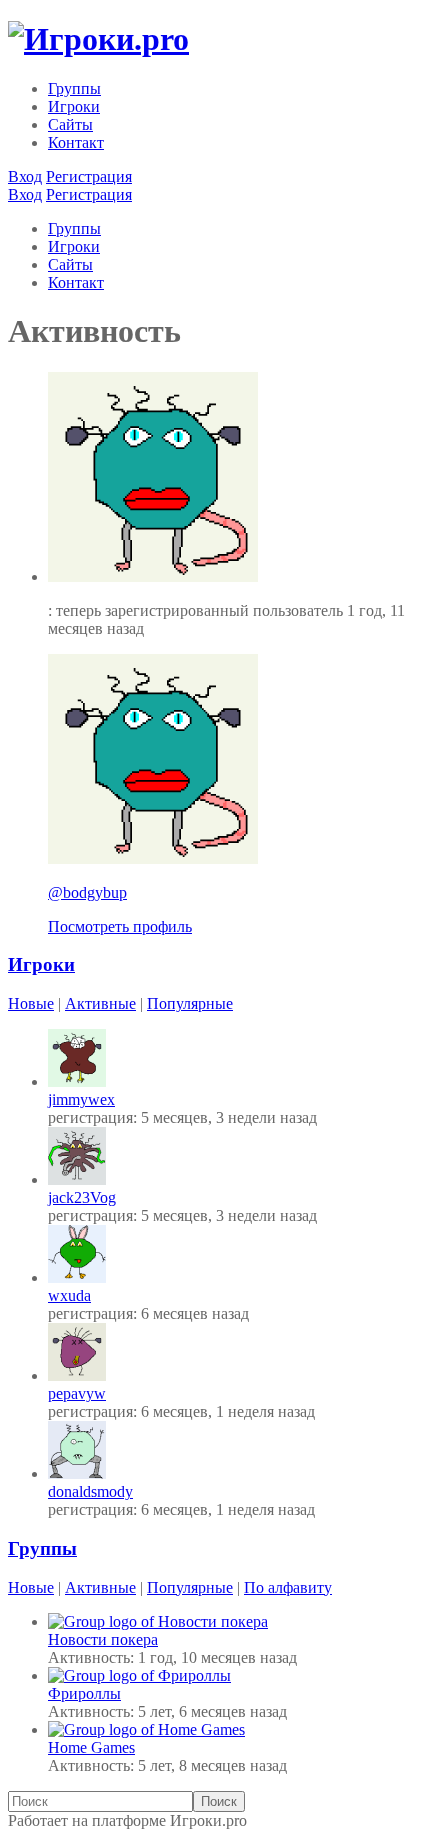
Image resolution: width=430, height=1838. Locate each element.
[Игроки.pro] (98, 39)
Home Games (91, 1747)
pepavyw (77, 1393)
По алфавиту (288, 1587)
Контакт (76, 142)
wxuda (69, 1295)
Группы (74, 88)
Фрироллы (84, 1693)
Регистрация (89, 176)
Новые (31, 1003)
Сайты (70, 124)
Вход (25, 176)
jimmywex (81, 1099)
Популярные (190, 1003)
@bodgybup (87, 892)
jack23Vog (82, 1197)
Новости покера (103, 1639)
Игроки (74, 106)
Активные (100, 1003)
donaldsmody (90, 1491)
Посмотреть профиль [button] (120, 926)
